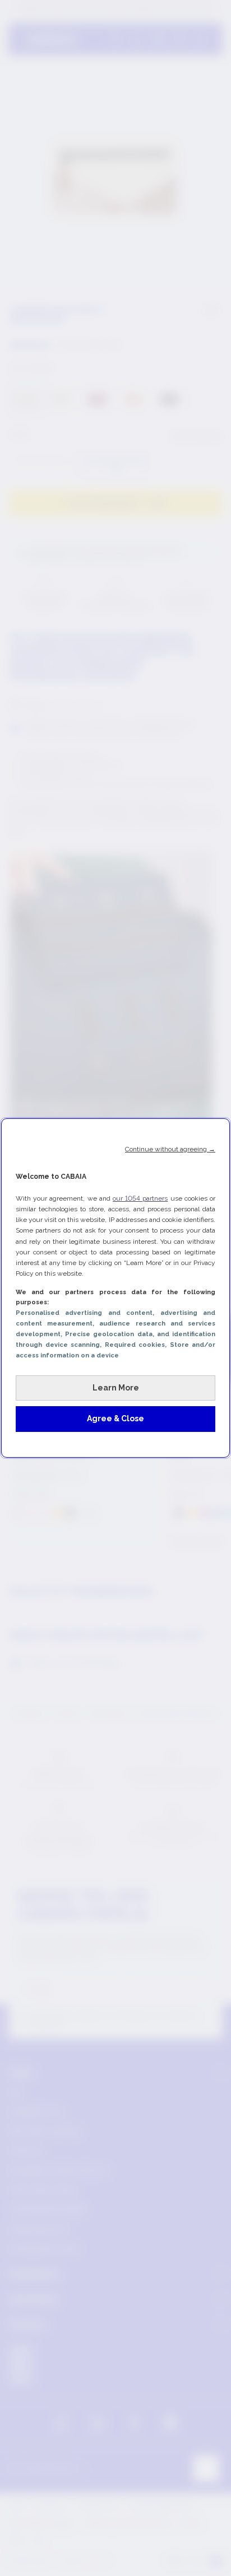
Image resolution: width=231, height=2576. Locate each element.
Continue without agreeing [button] (170, 1149)
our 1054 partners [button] (140, 1198)
